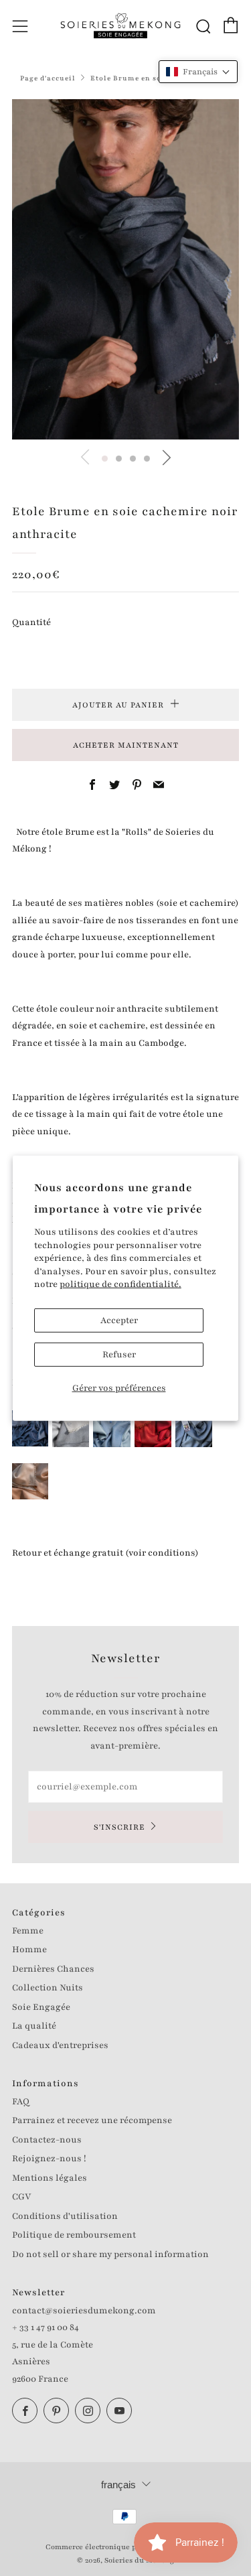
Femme (28, 1931)
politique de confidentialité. (120, 1284)
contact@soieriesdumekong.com (84, 2311)
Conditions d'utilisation (65, 2216)
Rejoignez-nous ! (49, 2159)
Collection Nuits (48, 1988)
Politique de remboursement (74, 2235)
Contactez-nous (47, 2140)
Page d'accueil (48, 78)
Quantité (31, 622)
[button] (105, 459)
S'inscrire (119, 1827)
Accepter (119, 1320)
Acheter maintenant (126, 745)
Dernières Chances (53, 1969)
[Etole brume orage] (194, 1428)
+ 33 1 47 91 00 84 (46, 2327)
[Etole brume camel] (30, 1481)
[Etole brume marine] (30, 1428)
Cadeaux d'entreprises (60, 2045)
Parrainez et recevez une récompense (92, 2120)
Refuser (119, 1355)
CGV (21, 2197)
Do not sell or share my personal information (110, 2254)
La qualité (34, 2026)
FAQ (21, 2102)
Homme (29, 1950)
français (118, 2485)
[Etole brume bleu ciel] (112, 1428)
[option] (125, 270)
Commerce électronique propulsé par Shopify (126, 2547)
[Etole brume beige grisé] (71, 1428)
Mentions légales (50, 2178)
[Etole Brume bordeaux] (153, 1428)
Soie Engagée (41, 2007)
